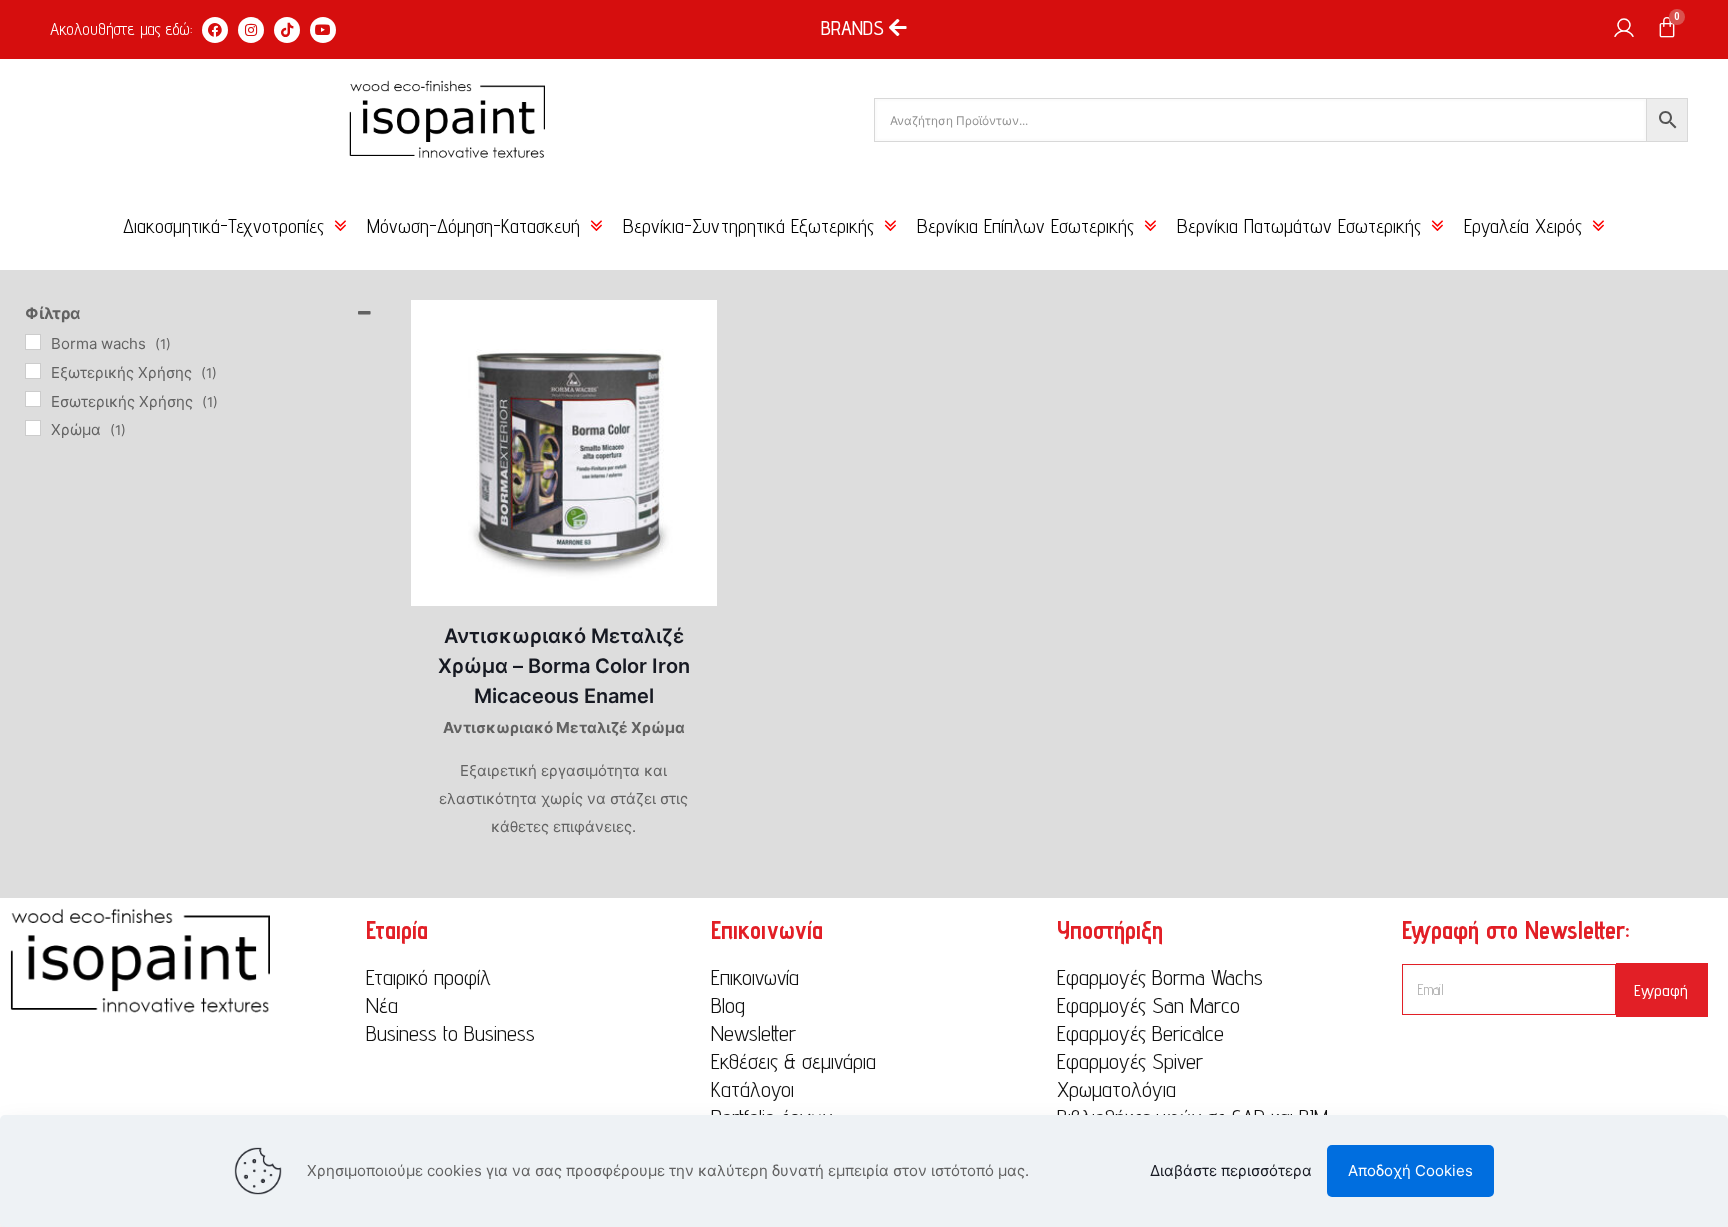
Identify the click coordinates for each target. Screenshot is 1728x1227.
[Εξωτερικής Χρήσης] (33, 371)
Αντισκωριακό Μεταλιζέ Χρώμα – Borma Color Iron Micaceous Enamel (564, 666)
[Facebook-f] (215, 30)
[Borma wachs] (33, 342)
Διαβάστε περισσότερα (1231, 1170)
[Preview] (689, 371)
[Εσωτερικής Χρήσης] (33, 399)
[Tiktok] (287, 30)
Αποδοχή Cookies (1410, 1170)
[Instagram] (251, 30)
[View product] (689, 328)
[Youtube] (323, 30)
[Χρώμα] (33, 428)
